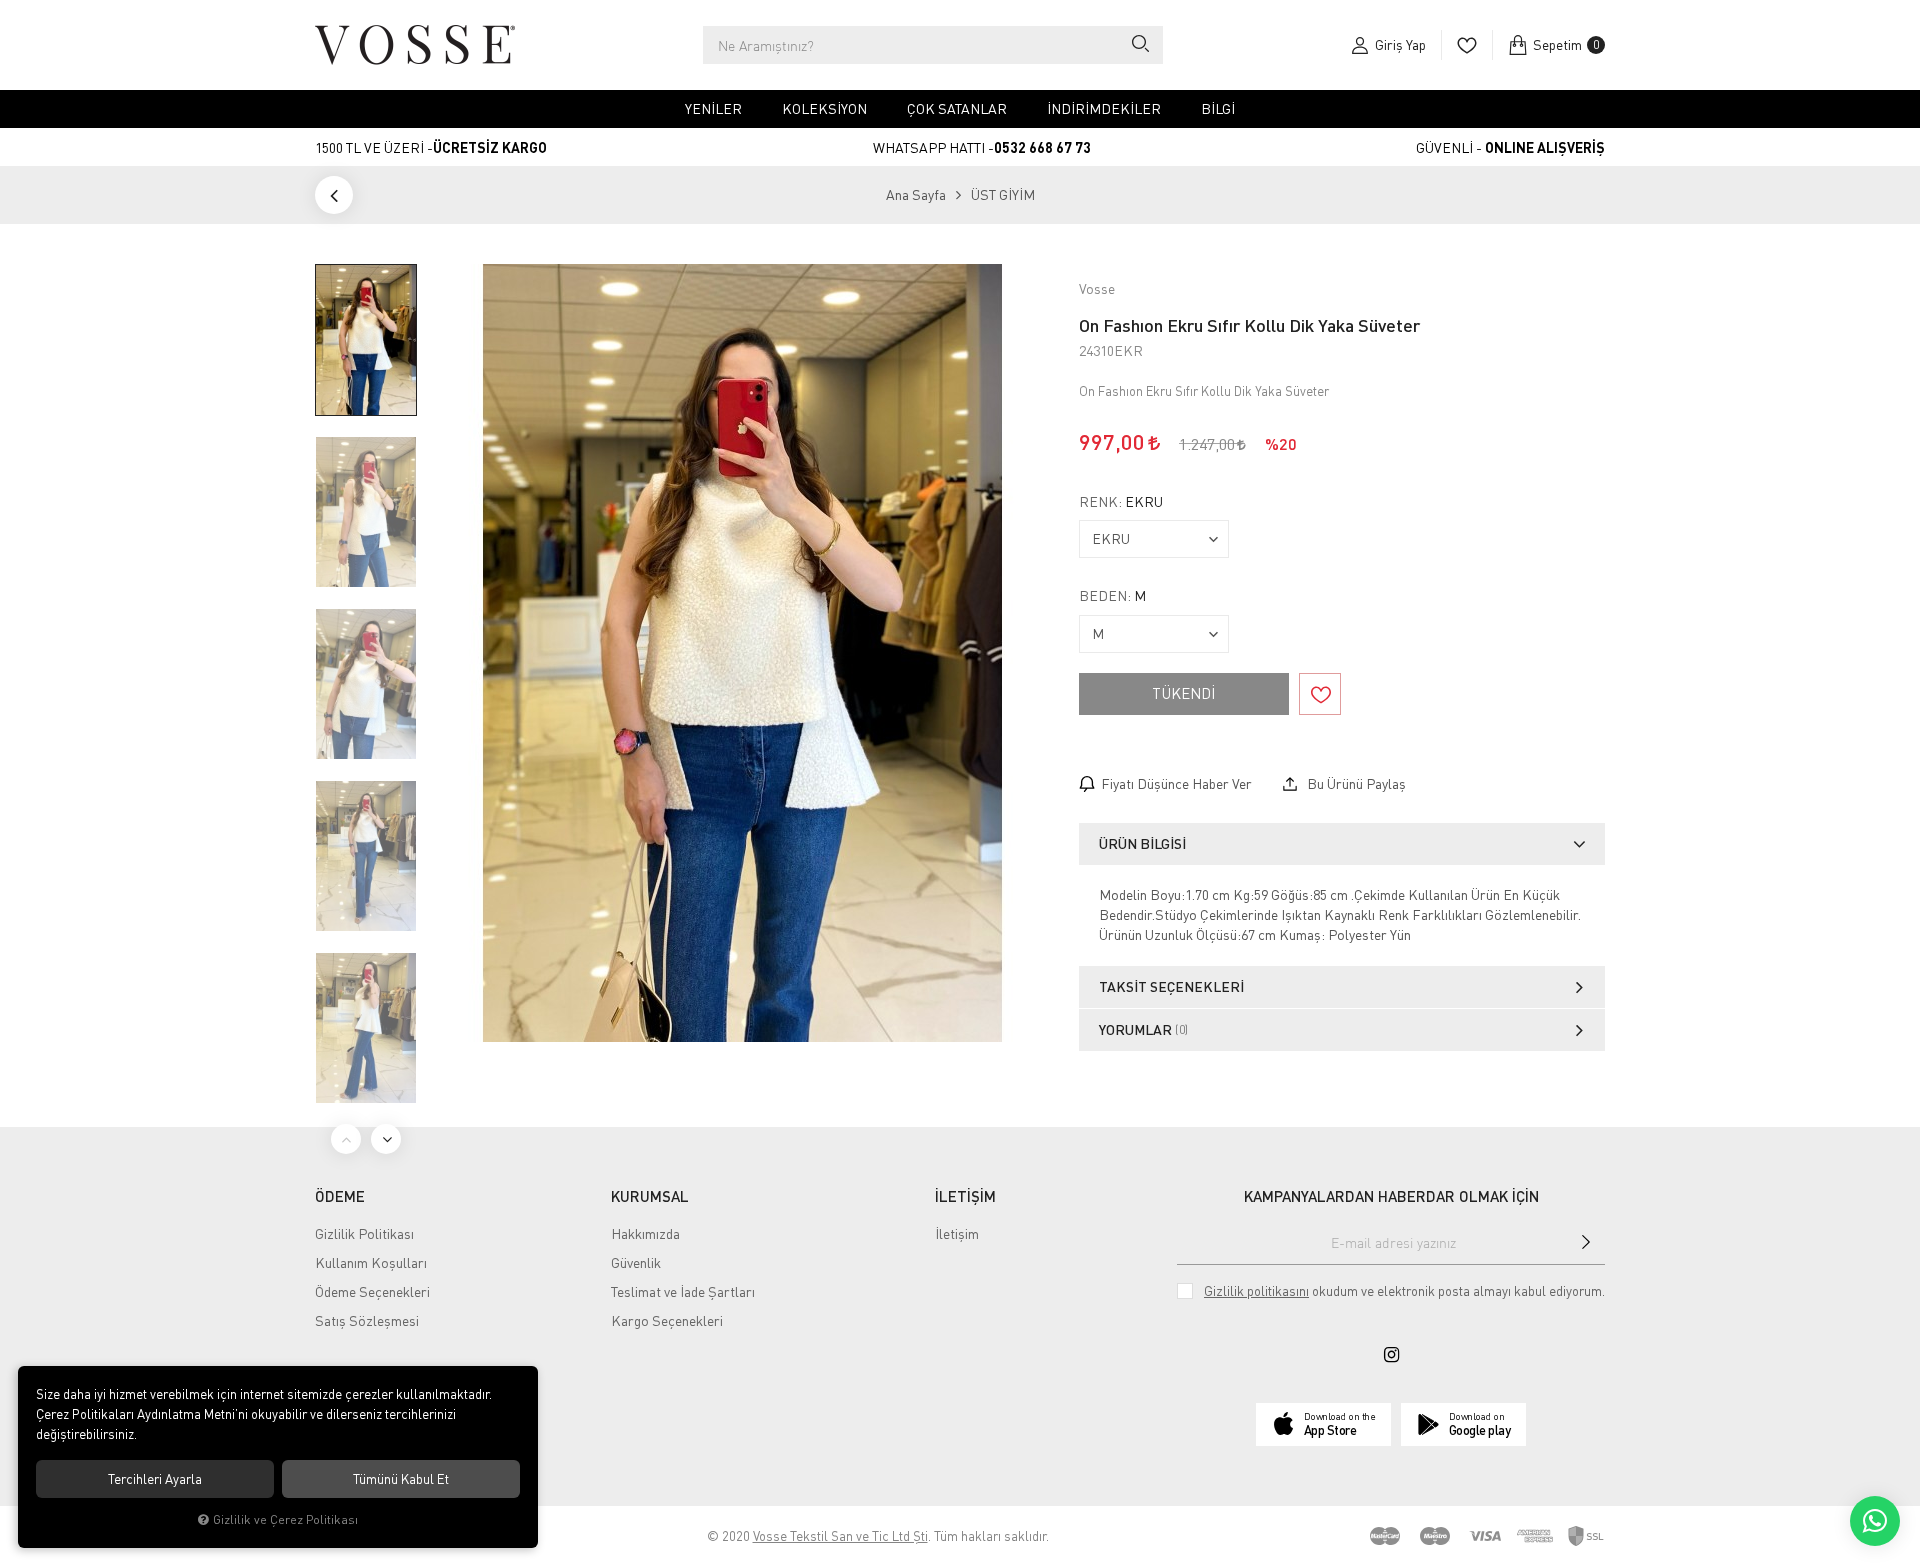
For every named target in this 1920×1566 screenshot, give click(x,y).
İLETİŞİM (965, 1196)
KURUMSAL (650, 1196)
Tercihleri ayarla (155, 1479)
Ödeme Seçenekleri (372, 1291)
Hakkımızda (645, 1233)
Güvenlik (636, 1262)
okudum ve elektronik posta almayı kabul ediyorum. (1404, 1291)
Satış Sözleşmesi (367, 1320)
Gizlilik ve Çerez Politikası (285, 1519)
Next (386, 1139)
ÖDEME (340, 1196)
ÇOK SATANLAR (957, 108)
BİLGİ (1218, 108)
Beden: (1112, 596)
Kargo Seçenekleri (667, 1320)
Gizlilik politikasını (1256, 1291)
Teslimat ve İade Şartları (683, 1291)
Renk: (1121, 502)
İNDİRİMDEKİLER (1104, 108)
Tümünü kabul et (401, 1479)
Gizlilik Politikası (364, 1233)
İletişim (957, 1233)
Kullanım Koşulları (371, 1262)
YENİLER (713, 108)
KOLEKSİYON (824, 108)
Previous (346, 1139)
